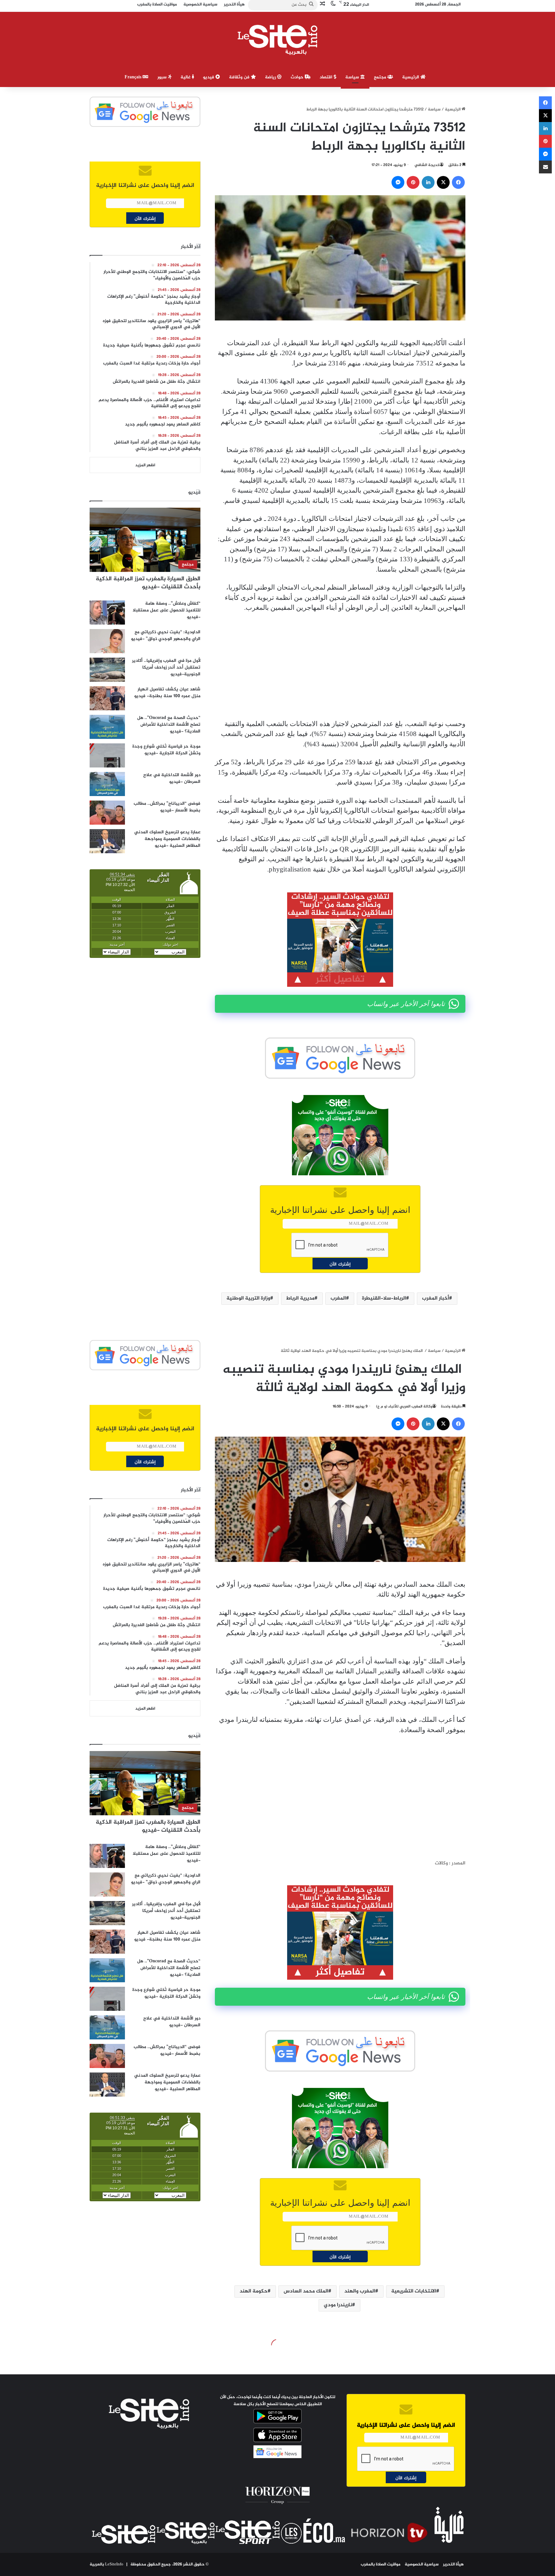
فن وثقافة (240, 77)
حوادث (298, 77)
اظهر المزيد (145, 465)
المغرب (338, 1298)
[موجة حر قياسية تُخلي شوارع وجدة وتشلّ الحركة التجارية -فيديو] (107, 755)
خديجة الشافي (427, 165)
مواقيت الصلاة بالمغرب (381, 2564)
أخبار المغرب (436, 1298)
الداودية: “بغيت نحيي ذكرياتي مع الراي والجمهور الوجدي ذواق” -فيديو (166, 635)
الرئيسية (411, 77)
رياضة (271, 77)
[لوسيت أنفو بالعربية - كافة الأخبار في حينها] (278, 40)
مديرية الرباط (300, 1298)
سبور (163, 77)
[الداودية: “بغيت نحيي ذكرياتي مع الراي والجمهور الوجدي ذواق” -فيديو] (107, 641)
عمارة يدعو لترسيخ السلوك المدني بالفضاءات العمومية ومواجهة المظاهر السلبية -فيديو (167, 839)
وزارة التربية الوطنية (248, 1298)
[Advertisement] (340, 666)
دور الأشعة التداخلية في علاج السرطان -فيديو (172, 778)
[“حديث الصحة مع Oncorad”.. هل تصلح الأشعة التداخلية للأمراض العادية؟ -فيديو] (107, 727)
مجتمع (381, 77)
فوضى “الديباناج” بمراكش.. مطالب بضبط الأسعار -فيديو (167, 807)
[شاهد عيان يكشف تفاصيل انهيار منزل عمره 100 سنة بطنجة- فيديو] (107, 698)
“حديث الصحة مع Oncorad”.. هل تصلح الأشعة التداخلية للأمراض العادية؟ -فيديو (169, 725)
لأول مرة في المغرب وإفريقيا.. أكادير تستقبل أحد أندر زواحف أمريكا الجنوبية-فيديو (166, 667)
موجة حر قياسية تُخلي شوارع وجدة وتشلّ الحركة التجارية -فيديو (166, 750)
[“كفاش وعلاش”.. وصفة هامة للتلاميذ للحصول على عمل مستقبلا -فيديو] (107, 613)
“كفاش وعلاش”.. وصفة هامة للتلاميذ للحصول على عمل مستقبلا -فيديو (167, 610)
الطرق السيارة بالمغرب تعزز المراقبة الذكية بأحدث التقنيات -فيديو (148, 583)
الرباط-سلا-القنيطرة (384, 1298)
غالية (186, 77)
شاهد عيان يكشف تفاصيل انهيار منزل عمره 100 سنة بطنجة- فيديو (167, 693)
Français (134, 77)
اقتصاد (327, 77)
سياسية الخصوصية (422, 2564)
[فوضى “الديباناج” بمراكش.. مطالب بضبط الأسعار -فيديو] (107, 813)
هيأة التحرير (453, 2564)
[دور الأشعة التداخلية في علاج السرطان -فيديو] (107, 784)
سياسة (353, 77)
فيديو (209, 77)
